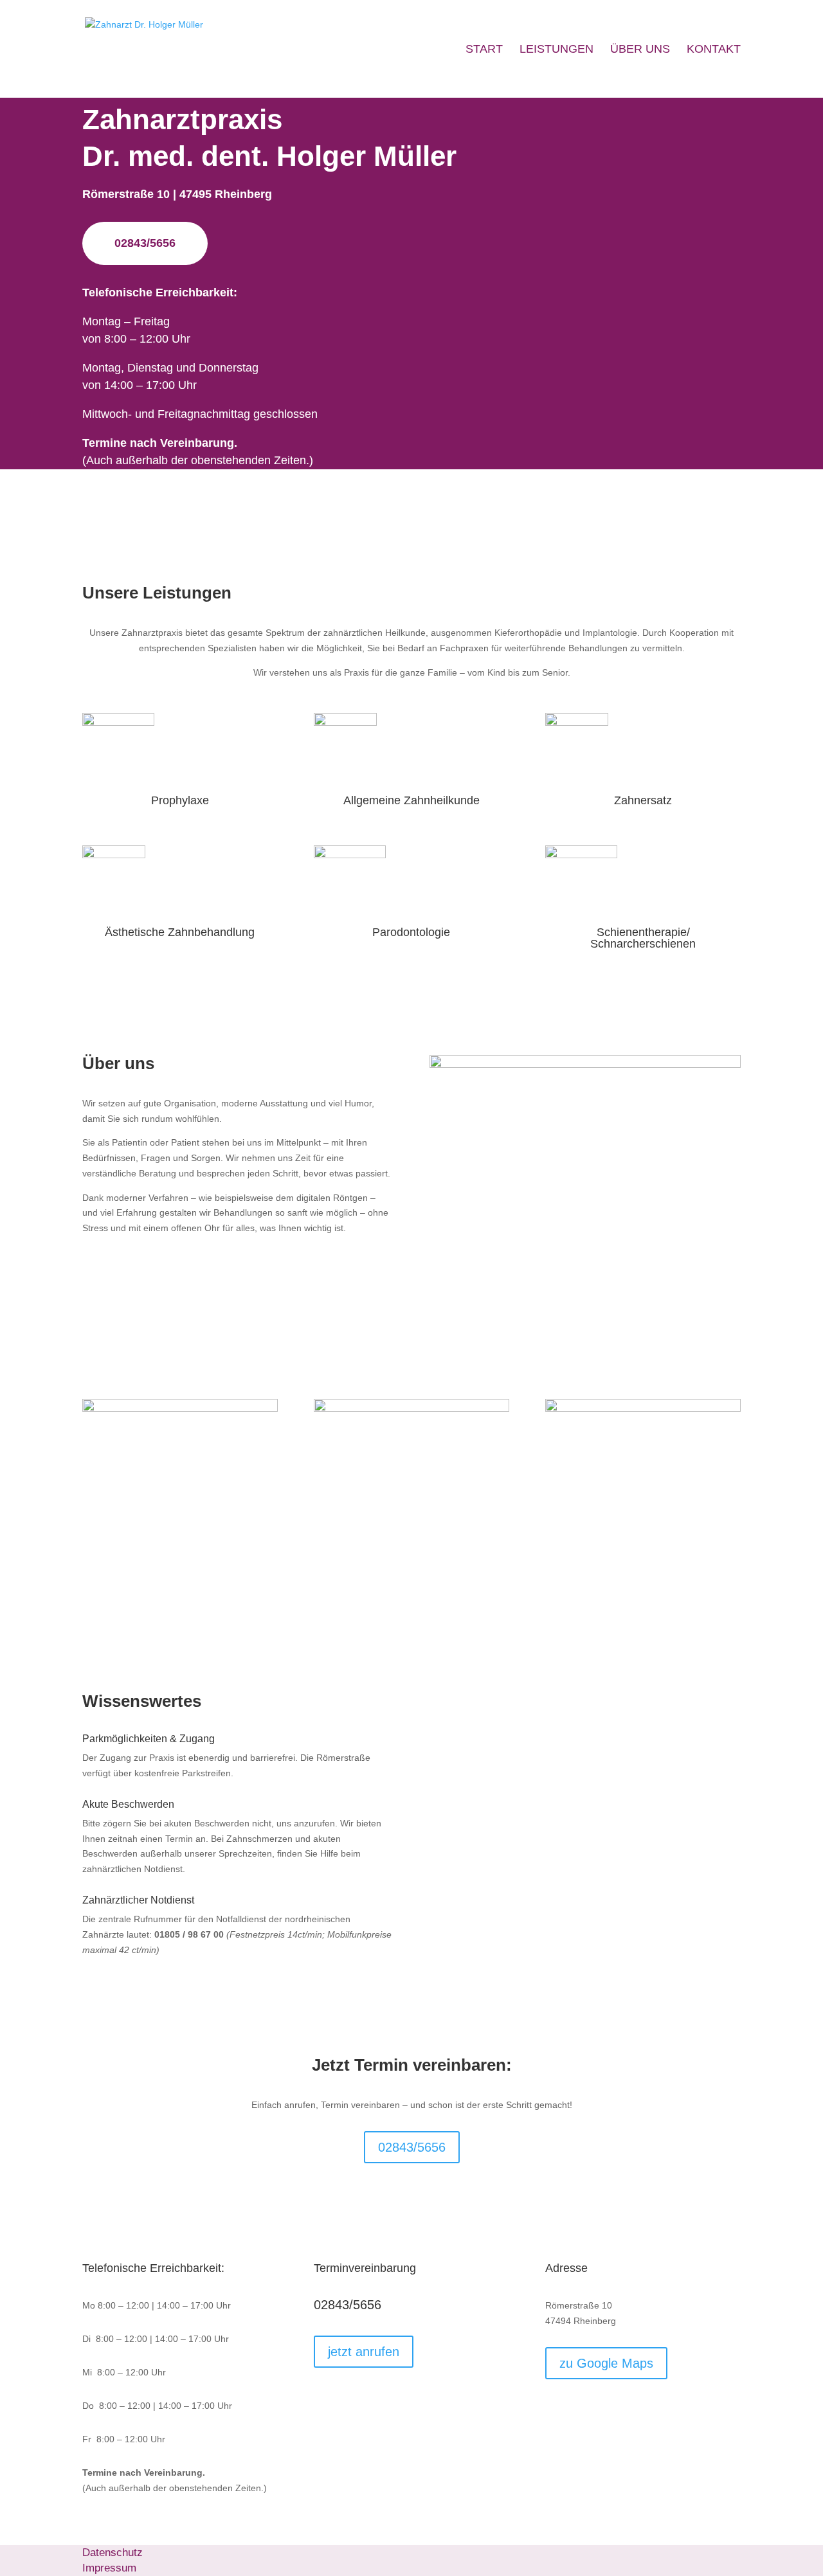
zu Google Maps (606, 2363)
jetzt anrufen (364, 2352)
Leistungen (556, 50)
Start (484, 50)
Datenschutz (113, 2553)
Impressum (109, 2568)
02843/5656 (145, 243)
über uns (640, 50)
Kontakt (714, 50)
